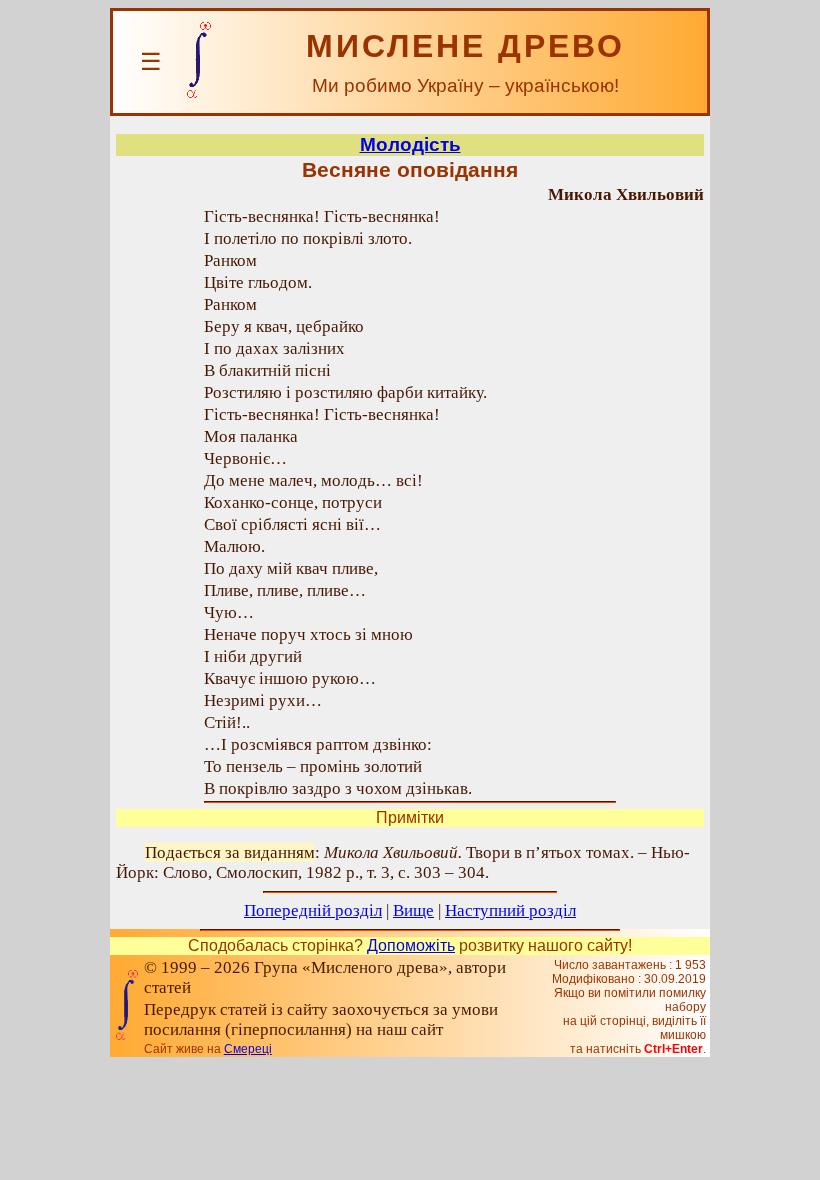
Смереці (248, 1049)
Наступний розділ (510, 910)
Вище (413, 910)
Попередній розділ (313, 910)
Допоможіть (411, 945)
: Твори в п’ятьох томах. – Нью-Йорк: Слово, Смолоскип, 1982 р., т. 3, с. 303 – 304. (403, 862)
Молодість (410, 144)
